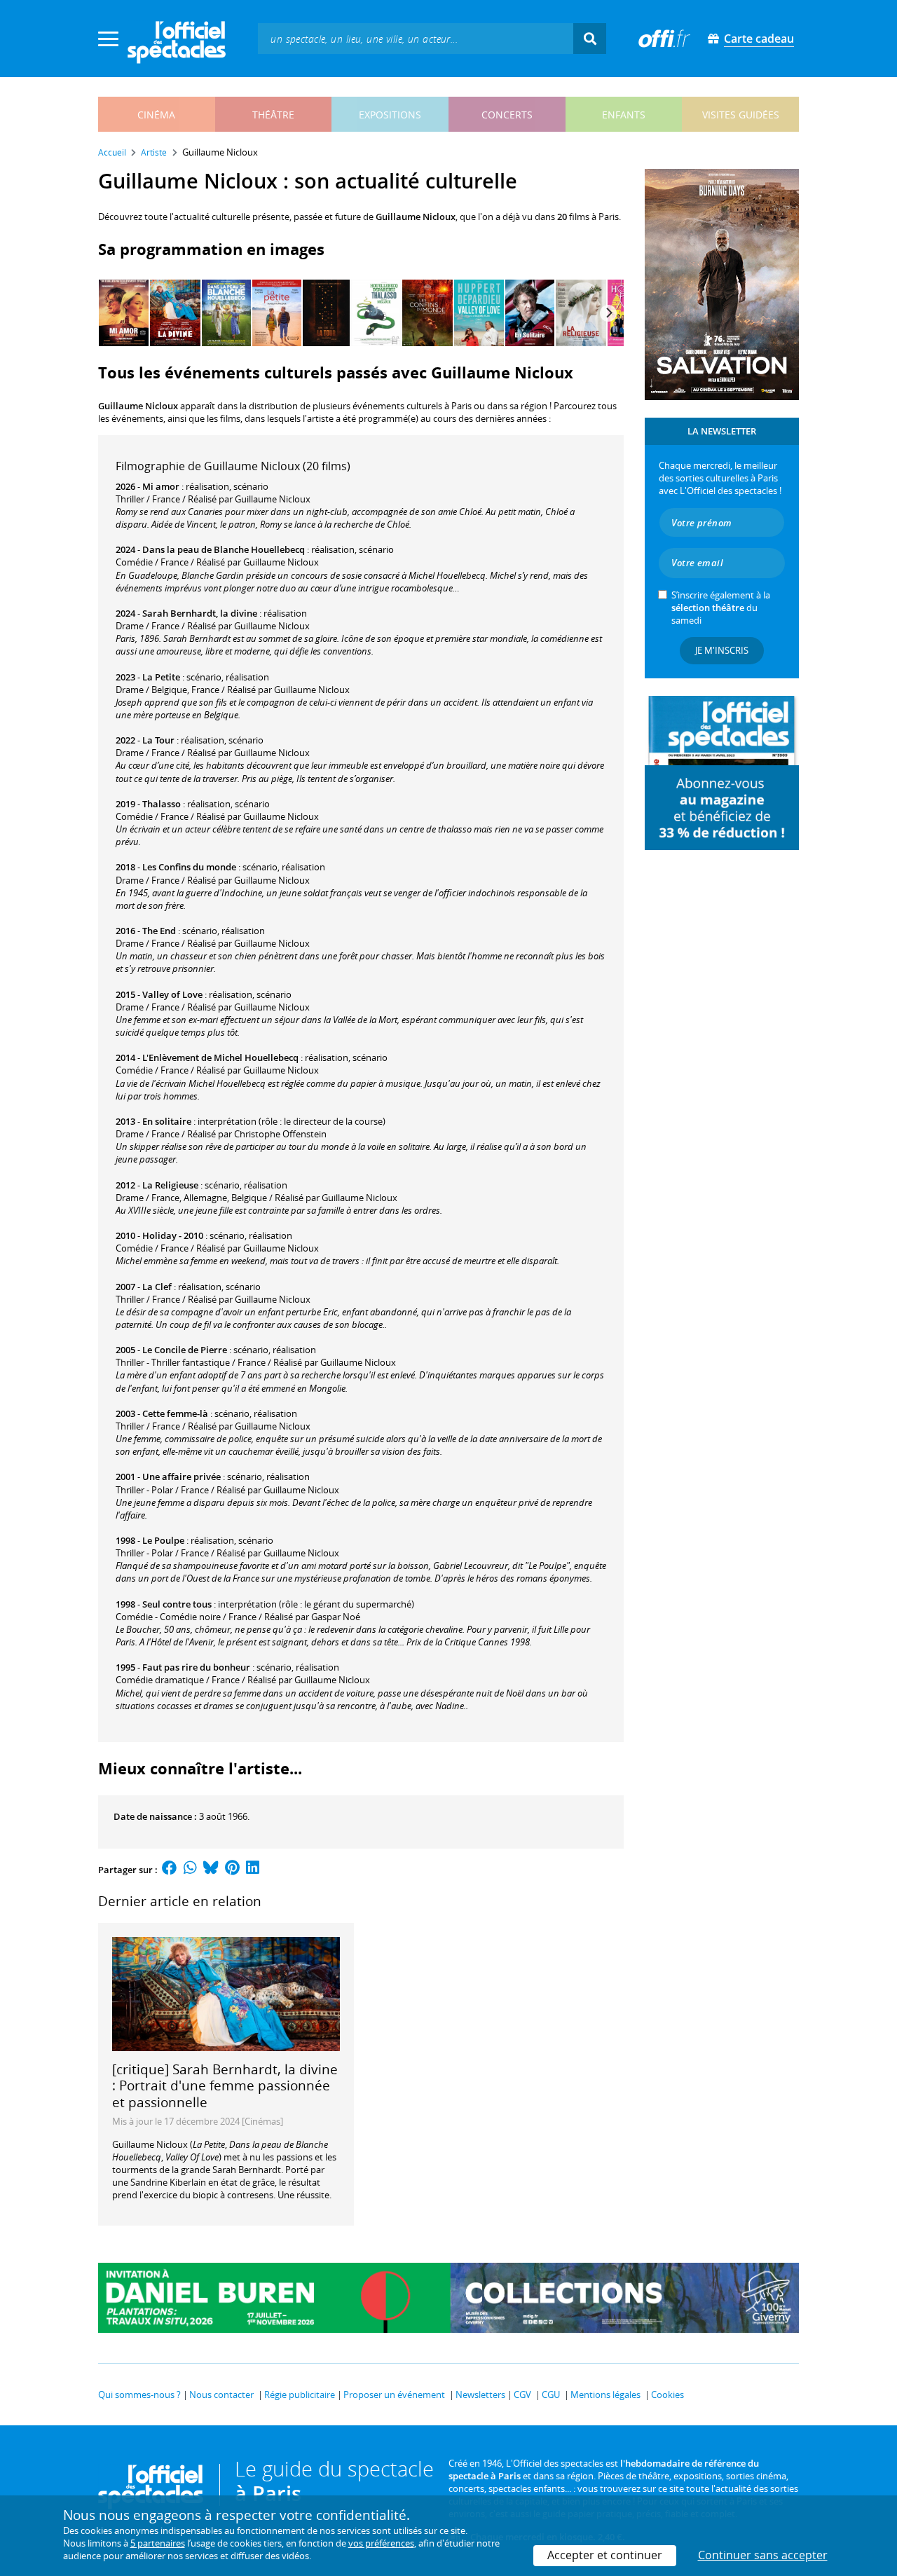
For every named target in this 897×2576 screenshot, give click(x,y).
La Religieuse (170, 1185)
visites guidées (741, 115)
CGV (522, 2395)
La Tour (158, 740)
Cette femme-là (175, 1413)
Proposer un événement (394, 2395)
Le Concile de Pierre (185, 1350)
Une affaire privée (182, 1477)
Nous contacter (221, 2395)
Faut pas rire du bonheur (196, 1667)
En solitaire (167, 1121)
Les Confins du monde (189, 867)
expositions (390, 115)
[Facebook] (170, 1870)
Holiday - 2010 (173, 1235)
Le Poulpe (163, 1540)
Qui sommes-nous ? (139, 2395)
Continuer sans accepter (763, 2555)
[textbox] (416, 38)
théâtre (273, 115)
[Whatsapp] (190, 1870)
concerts (507, 115)
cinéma (156, 115)
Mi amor (161, 486)
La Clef (157, 1287)
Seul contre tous (177, 1604)
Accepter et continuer (605, 2555)
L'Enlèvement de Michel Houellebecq (220, 1057)
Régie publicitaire (300, 2395)
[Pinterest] (232, 1870)
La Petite (161, 677)
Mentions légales (605, 2395)
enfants (624, 115)
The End (159, 931)
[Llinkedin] (253, 1870)
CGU (551, 2395)
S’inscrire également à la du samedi (721, 608)
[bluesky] (211, 1870)
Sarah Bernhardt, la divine (200, 613)
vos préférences (381, 2543)
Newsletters (480, 2395)
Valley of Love (172, 994)
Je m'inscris (722, 650)
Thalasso (162, 804)
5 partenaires (158, 2543)
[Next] (608, 313)
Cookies (667, 2395)
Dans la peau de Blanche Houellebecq (224, 549)
